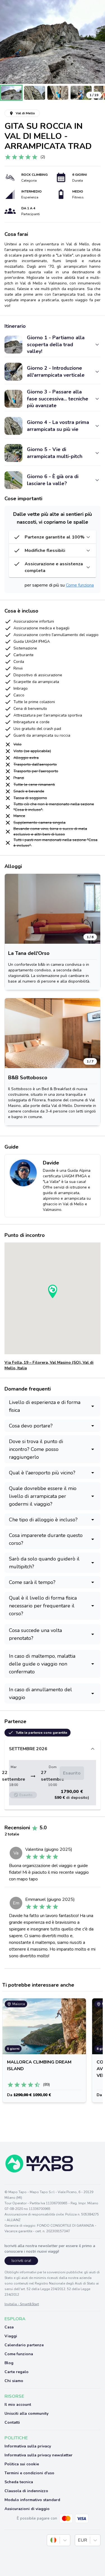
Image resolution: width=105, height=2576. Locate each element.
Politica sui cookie (22, 2464)
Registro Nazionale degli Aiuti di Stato (65, 2283)
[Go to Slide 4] (81, 93)
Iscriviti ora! (21, 2261)
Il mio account (18, 2405)
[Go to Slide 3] (58, 93)
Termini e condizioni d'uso (29, 2473)
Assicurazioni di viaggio (27, 2509)
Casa (9, 2327)
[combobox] (51, 2540)
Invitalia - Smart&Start (22, 2304)
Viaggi (11, 2336)
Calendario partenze (24, 2345)
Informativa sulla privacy (28, 2446)
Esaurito (72, 1773)
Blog (9, 2363)
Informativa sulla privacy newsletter (39, 2455)
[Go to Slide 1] (11, 93)
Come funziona (80, 585)
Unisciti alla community (26, 2413)
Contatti (12, 2422)
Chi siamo (14, 2381)
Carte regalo (17, 2372)
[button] (53, 42)
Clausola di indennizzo (26, 2491)
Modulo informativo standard (32, 2500)
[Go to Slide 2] (35, 93)
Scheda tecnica (19, 2482)
